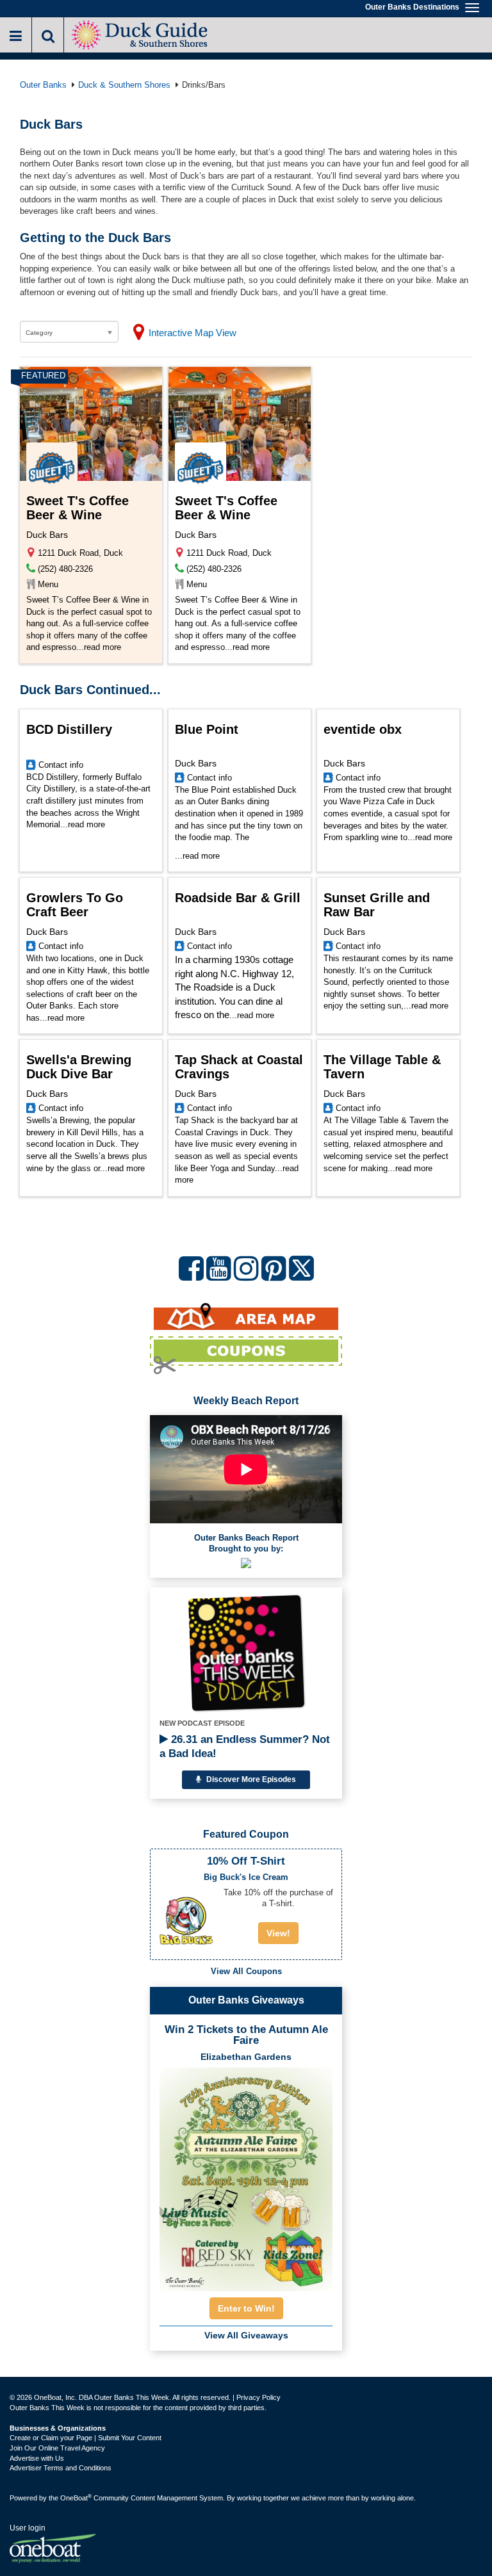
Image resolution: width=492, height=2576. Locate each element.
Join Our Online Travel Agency (57, 2448)
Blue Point (207, 729)
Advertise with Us (37, 2458)
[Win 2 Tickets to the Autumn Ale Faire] (246, 2175)
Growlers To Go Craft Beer (75, 905)
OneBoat (76, 2498)
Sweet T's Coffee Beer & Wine (78, 508)
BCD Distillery (69, 729)
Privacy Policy (258, 2397)
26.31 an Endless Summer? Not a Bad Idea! (245, 1746)
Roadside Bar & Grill (238, 898)
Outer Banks (43, 85)
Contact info (61, 765)
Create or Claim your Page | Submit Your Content (86, 2438)
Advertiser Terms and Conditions (61, 2468)
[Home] (141, 34)
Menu (48, 584)
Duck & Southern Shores (124, 85)
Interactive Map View (193, 333)
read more (102, 647)
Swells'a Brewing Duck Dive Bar (79, 1067)
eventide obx (363, 729)
